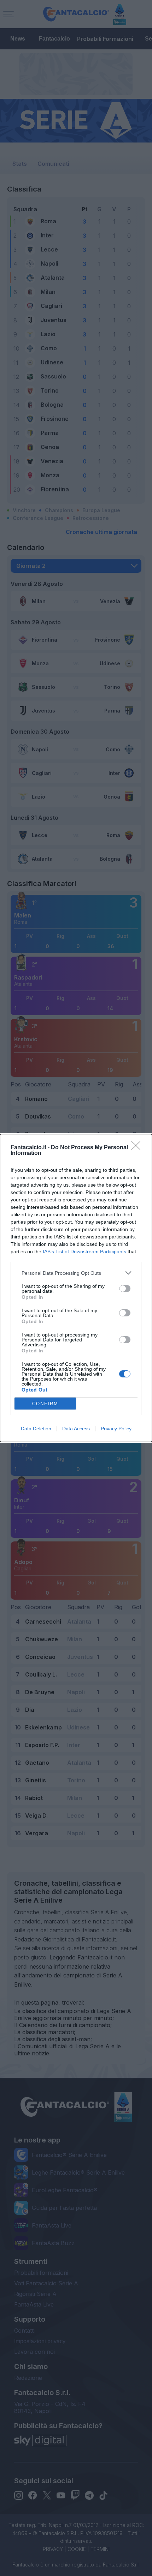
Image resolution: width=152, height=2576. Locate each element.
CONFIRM (45, 1404)
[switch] (125, 1289)
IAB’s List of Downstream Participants (84, 1251)
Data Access (76, 1429)
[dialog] (76, 1288)
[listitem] (76, 1273)
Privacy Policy (116, 1429)
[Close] (138, 1148)
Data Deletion (36, 1429)
